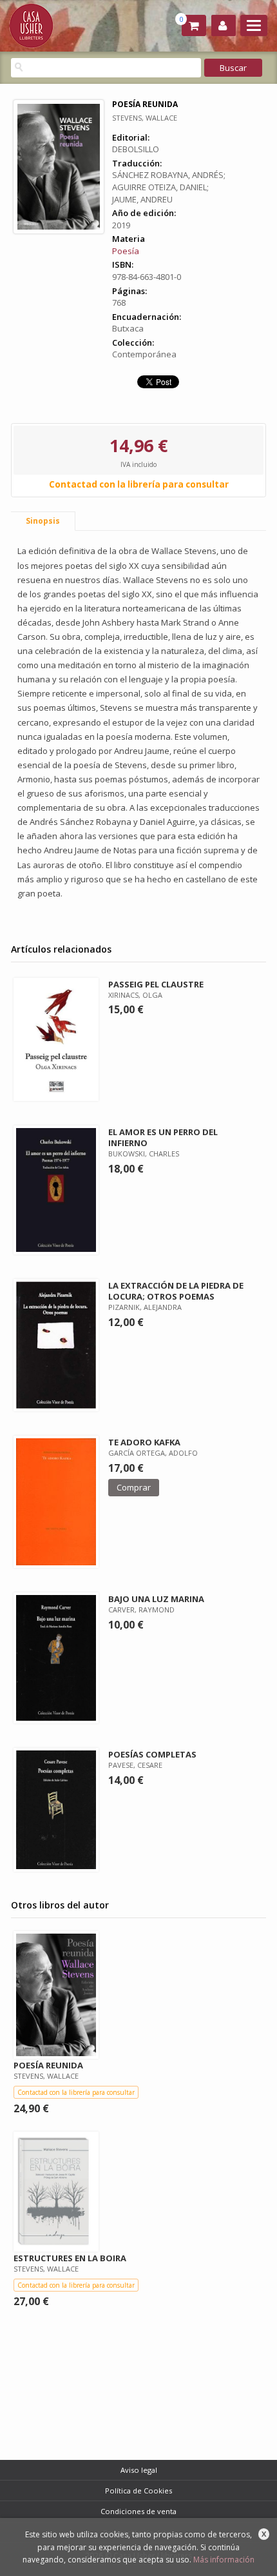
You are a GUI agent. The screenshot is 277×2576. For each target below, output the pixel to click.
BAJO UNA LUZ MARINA (156, 1599)
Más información (224, 2560)
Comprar (134, 1487)
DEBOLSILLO (136, 149)
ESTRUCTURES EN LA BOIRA (70, 2258)
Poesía (126, 251)
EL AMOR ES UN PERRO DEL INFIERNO (163, 1137)
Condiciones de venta (138, 2511)
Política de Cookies (138, 2491)
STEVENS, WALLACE (145, 118)
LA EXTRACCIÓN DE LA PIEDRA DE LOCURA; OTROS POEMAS (176, 1291)
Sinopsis (43, 521)
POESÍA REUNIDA (48, 2065)
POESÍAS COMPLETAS (152, 1754)
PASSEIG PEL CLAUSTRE (156, 984)
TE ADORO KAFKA (144, 1442)
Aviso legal (139, 2470)
